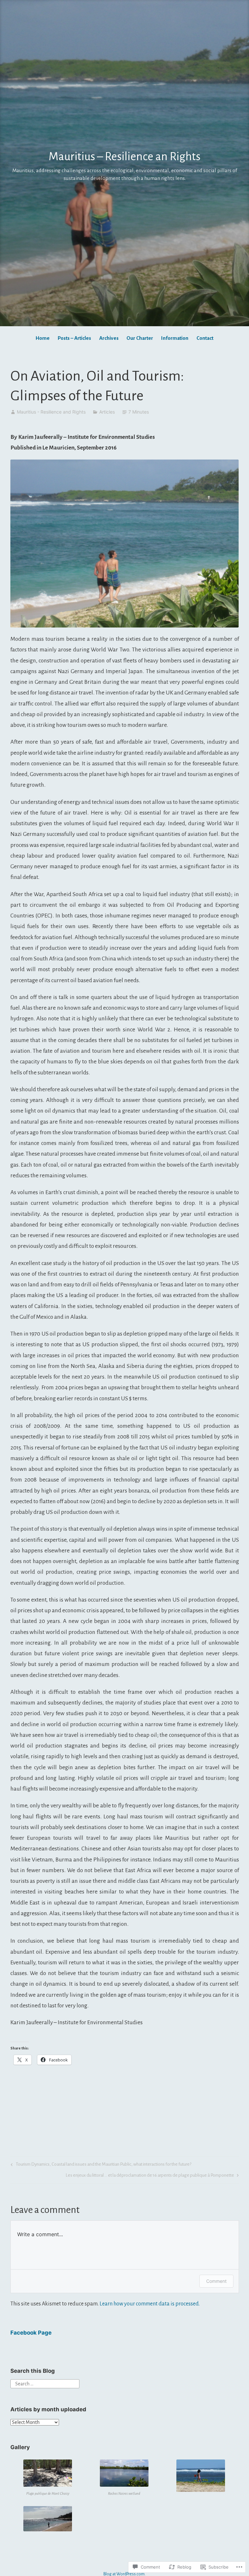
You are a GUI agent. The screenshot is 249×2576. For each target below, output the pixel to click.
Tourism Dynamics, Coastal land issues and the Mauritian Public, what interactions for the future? (100, 2166)
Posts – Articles (74, 338)
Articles (107, 412)
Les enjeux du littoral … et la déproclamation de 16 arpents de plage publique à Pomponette (150, 2176)
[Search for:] (45, 2383)
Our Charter (140, 338)
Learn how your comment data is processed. (150, 2304)
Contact (205, 338)
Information (175, 338)
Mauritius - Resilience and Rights (51, 412)
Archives (109, 338)
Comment (216, 2281)
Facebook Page (31, 2333)
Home (43, 338)
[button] (48, 2478)
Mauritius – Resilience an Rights (124, 157)
